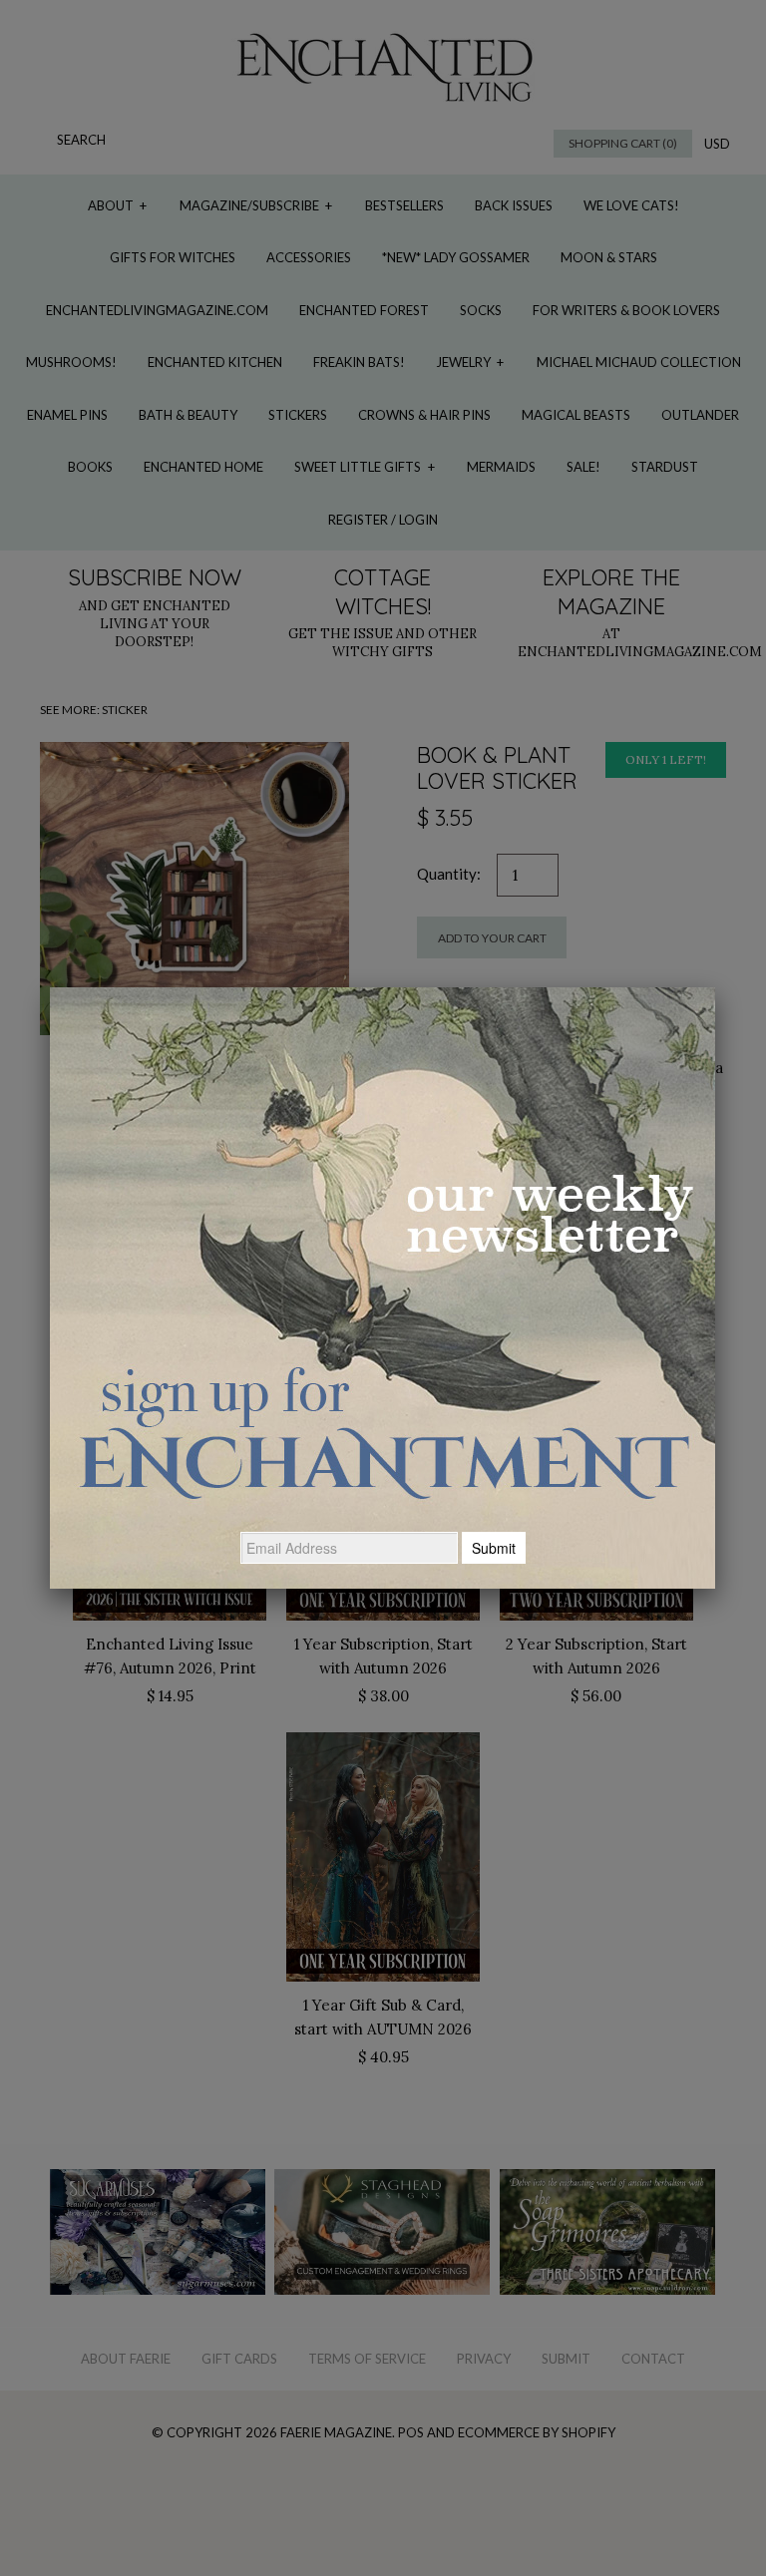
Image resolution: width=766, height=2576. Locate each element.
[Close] (715, 987)
